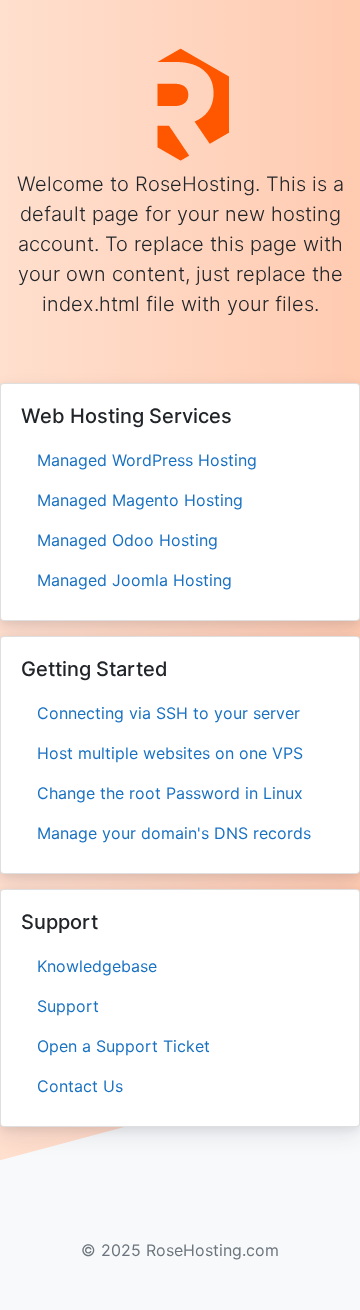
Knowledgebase (97, 966)
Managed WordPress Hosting (147, 460)
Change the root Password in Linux (170, 793)
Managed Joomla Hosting (134, 580)
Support (68, 1006)
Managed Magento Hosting (140, 500)
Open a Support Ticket (123, 1046)
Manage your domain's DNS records (174, 833)
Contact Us (80, 1086)
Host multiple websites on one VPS (170, 753)
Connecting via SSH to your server (168, 713)
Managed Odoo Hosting (127, 540)
